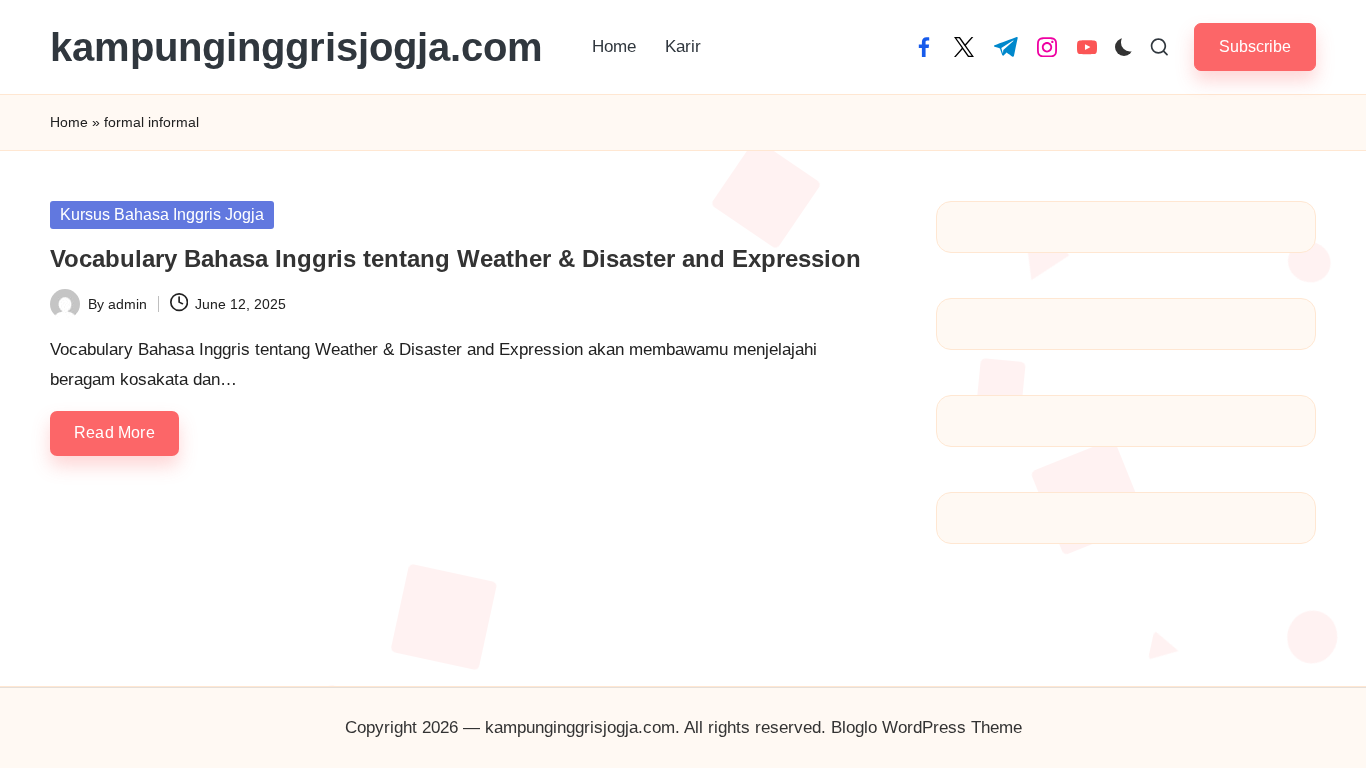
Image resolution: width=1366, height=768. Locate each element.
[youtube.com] (1087, 47)
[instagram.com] (1047, 47)
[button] (1255, 46)
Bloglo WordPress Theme (926, 727)
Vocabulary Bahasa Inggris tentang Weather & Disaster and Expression (455, 258)
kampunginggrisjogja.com (296, 47)
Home (69, 122)
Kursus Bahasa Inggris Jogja (162, 214)
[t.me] (1006, 47)
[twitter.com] (964, 47)
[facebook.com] (924, 47)
